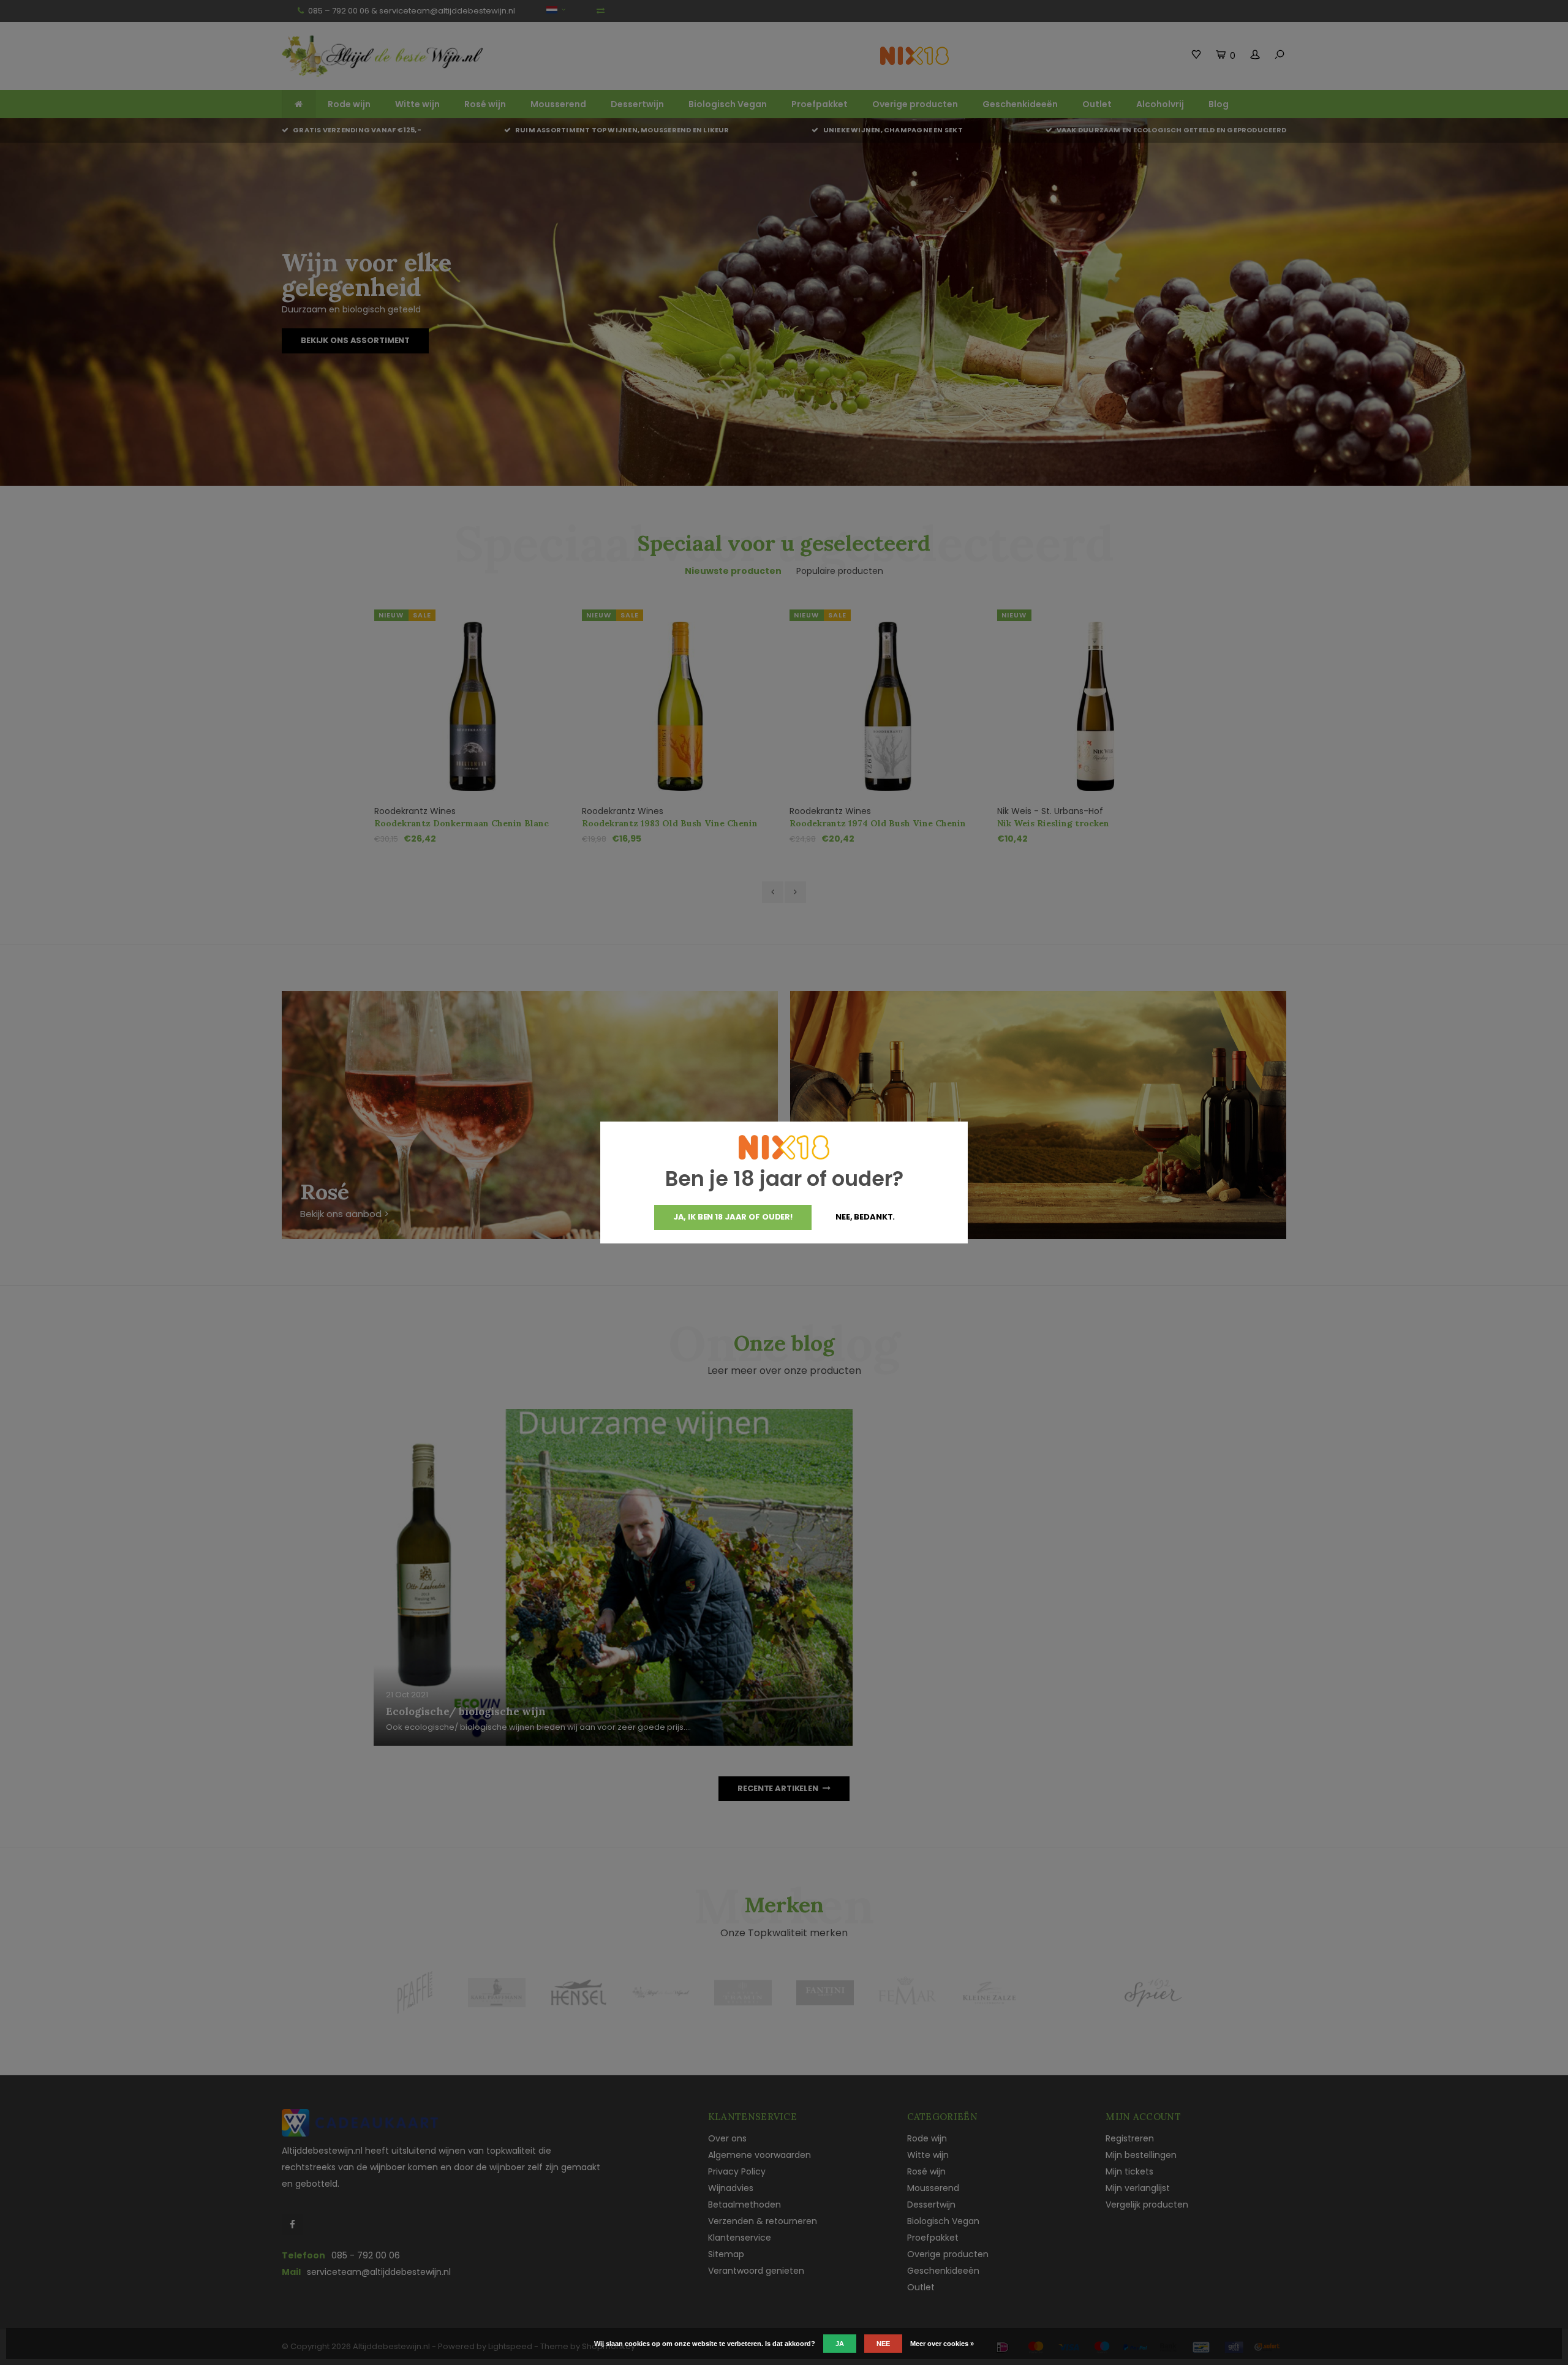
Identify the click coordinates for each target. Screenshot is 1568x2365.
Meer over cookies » (942, 2344)
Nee (883, 2344)
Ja (840, 2344)
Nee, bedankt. (865, 1217)
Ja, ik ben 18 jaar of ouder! (733, 1217)
